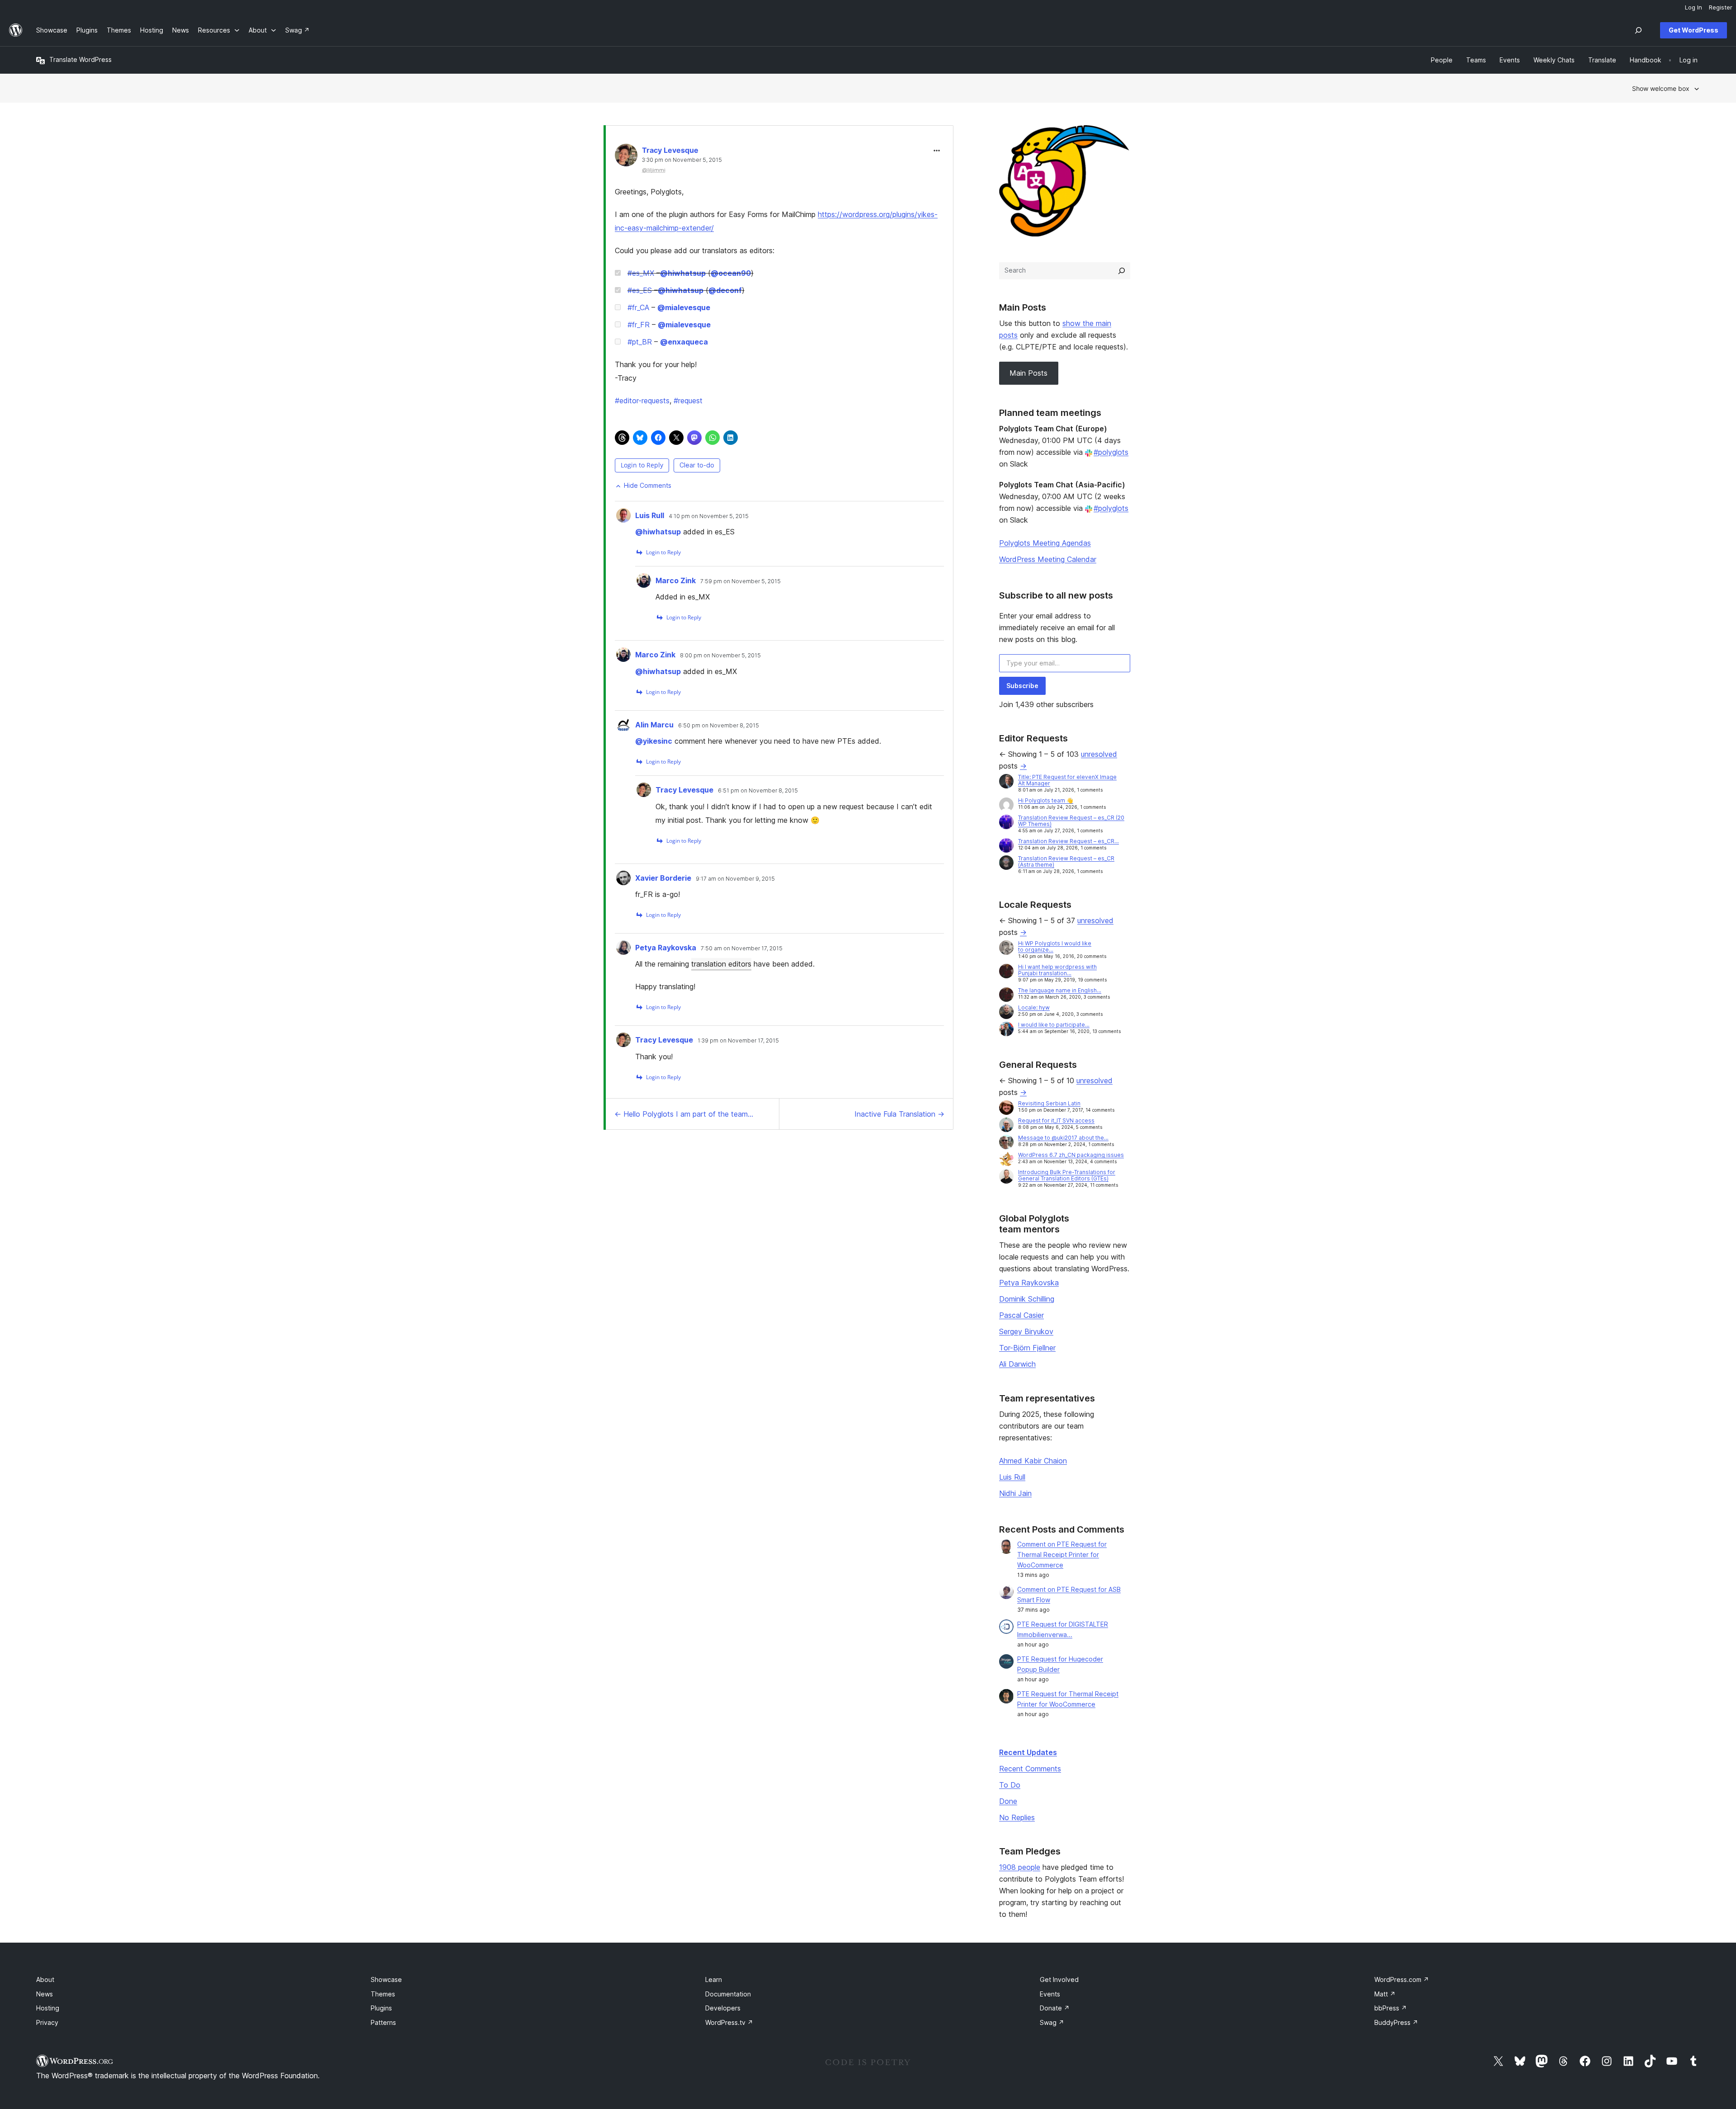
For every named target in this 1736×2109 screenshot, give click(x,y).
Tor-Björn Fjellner (1027, 1348)
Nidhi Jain (1015, 1493)
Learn (714, 1979)
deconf (725, 290)
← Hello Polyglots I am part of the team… (684, 1114)
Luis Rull (650, 515)
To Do (1010, 1785)
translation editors (721, 964)
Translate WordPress (80, 59)
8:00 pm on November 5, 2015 (720, 656)
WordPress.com (1402, 1979)
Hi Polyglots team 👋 (1046, 800)
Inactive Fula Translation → (899, 1114)
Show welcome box (1661, 88)
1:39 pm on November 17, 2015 (738, 1041)
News (45, 1994)
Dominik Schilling (1027, 1299)
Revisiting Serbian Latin (1049, 1103)
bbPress (1391, 2008)
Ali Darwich (1017, 1364)
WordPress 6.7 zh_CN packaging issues (1071, 1155)
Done (1008, 1801)
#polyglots (1111, 452)
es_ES (640, 290)
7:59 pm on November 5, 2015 (741, 581)
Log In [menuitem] (1694, 7)
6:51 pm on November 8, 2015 (758, 791)
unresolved (1099, 754)
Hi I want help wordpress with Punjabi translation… (1057, 970)
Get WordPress (1694, 30)
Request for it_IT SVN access (1056, 1121)
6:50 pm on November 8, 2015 (719, 726)
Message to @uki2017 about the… (1063, 1138)
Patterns (383, 2022)
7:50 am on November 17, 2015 (742, 948)
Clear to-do (697, 465)
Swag (1052, 2022)
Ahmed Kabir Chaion (1033, 1461)
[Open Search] (1638, 30)
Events (1050, 1994)
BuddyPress (1396, 2022)
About (45, 1979)
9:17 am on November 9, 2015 (735, 879)
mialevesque (684, 307)
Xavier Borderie (663, 878)
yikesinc (654, 741)
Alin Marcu (654, 725)
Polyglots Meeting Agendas (1045, 543)
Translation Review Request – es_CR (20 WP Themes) (1071, 821)
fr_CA (638, 307)
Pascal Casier (1021, 1315)
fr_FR (639, 325)
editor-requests (642, 401)
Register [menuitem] (1721, 7)
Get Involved (1059, 1979)
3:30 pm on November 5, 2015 (682, 160)
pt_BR (640, 342)
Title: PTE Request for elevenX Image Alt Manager (1067, 780)
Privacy (47, 2022)
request (688, 401)
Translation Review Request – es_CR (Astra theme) (1066, 861)
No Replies (1017, 1817)
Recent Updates (1028, 1752)
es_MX (641, 273)
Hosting (48, 2008)
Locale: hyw (1034, 1007)
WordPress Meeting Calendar (1048, 559)
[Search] (1122, 271)
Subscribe (1022, 686)
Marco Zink (676, 580)
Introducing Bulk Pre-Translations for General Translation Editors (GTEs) (1067, 1175)
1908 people (1020, 1867)
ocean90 (731, 273)
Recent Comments (1030, 1769)
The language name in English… (1060, 990)
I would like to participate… (1054, 1025)
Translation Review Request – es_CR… (1068, 841)
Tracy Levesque (670, 150)
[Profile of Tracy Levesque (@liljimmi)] (626, 157)
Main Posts (1028, 373)
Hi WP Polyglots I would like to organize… (1055, 946)
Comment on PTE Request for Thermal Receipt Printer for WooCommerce (1062, 1555)
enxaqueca (684, 342)
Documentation (728, 1994)
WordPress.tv (729, 2022)
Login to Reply (642, 465)
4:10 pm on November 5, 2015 (709, 516)
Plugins (381, 2008)
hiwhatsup (683, 273)
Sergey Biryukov (1026, 1331)
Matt (1385, 1994)
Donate (1055, 2008)
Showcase (386, 1979)
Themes (383, 1994)
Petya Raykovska (666, 948)
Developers (723, 2008)
